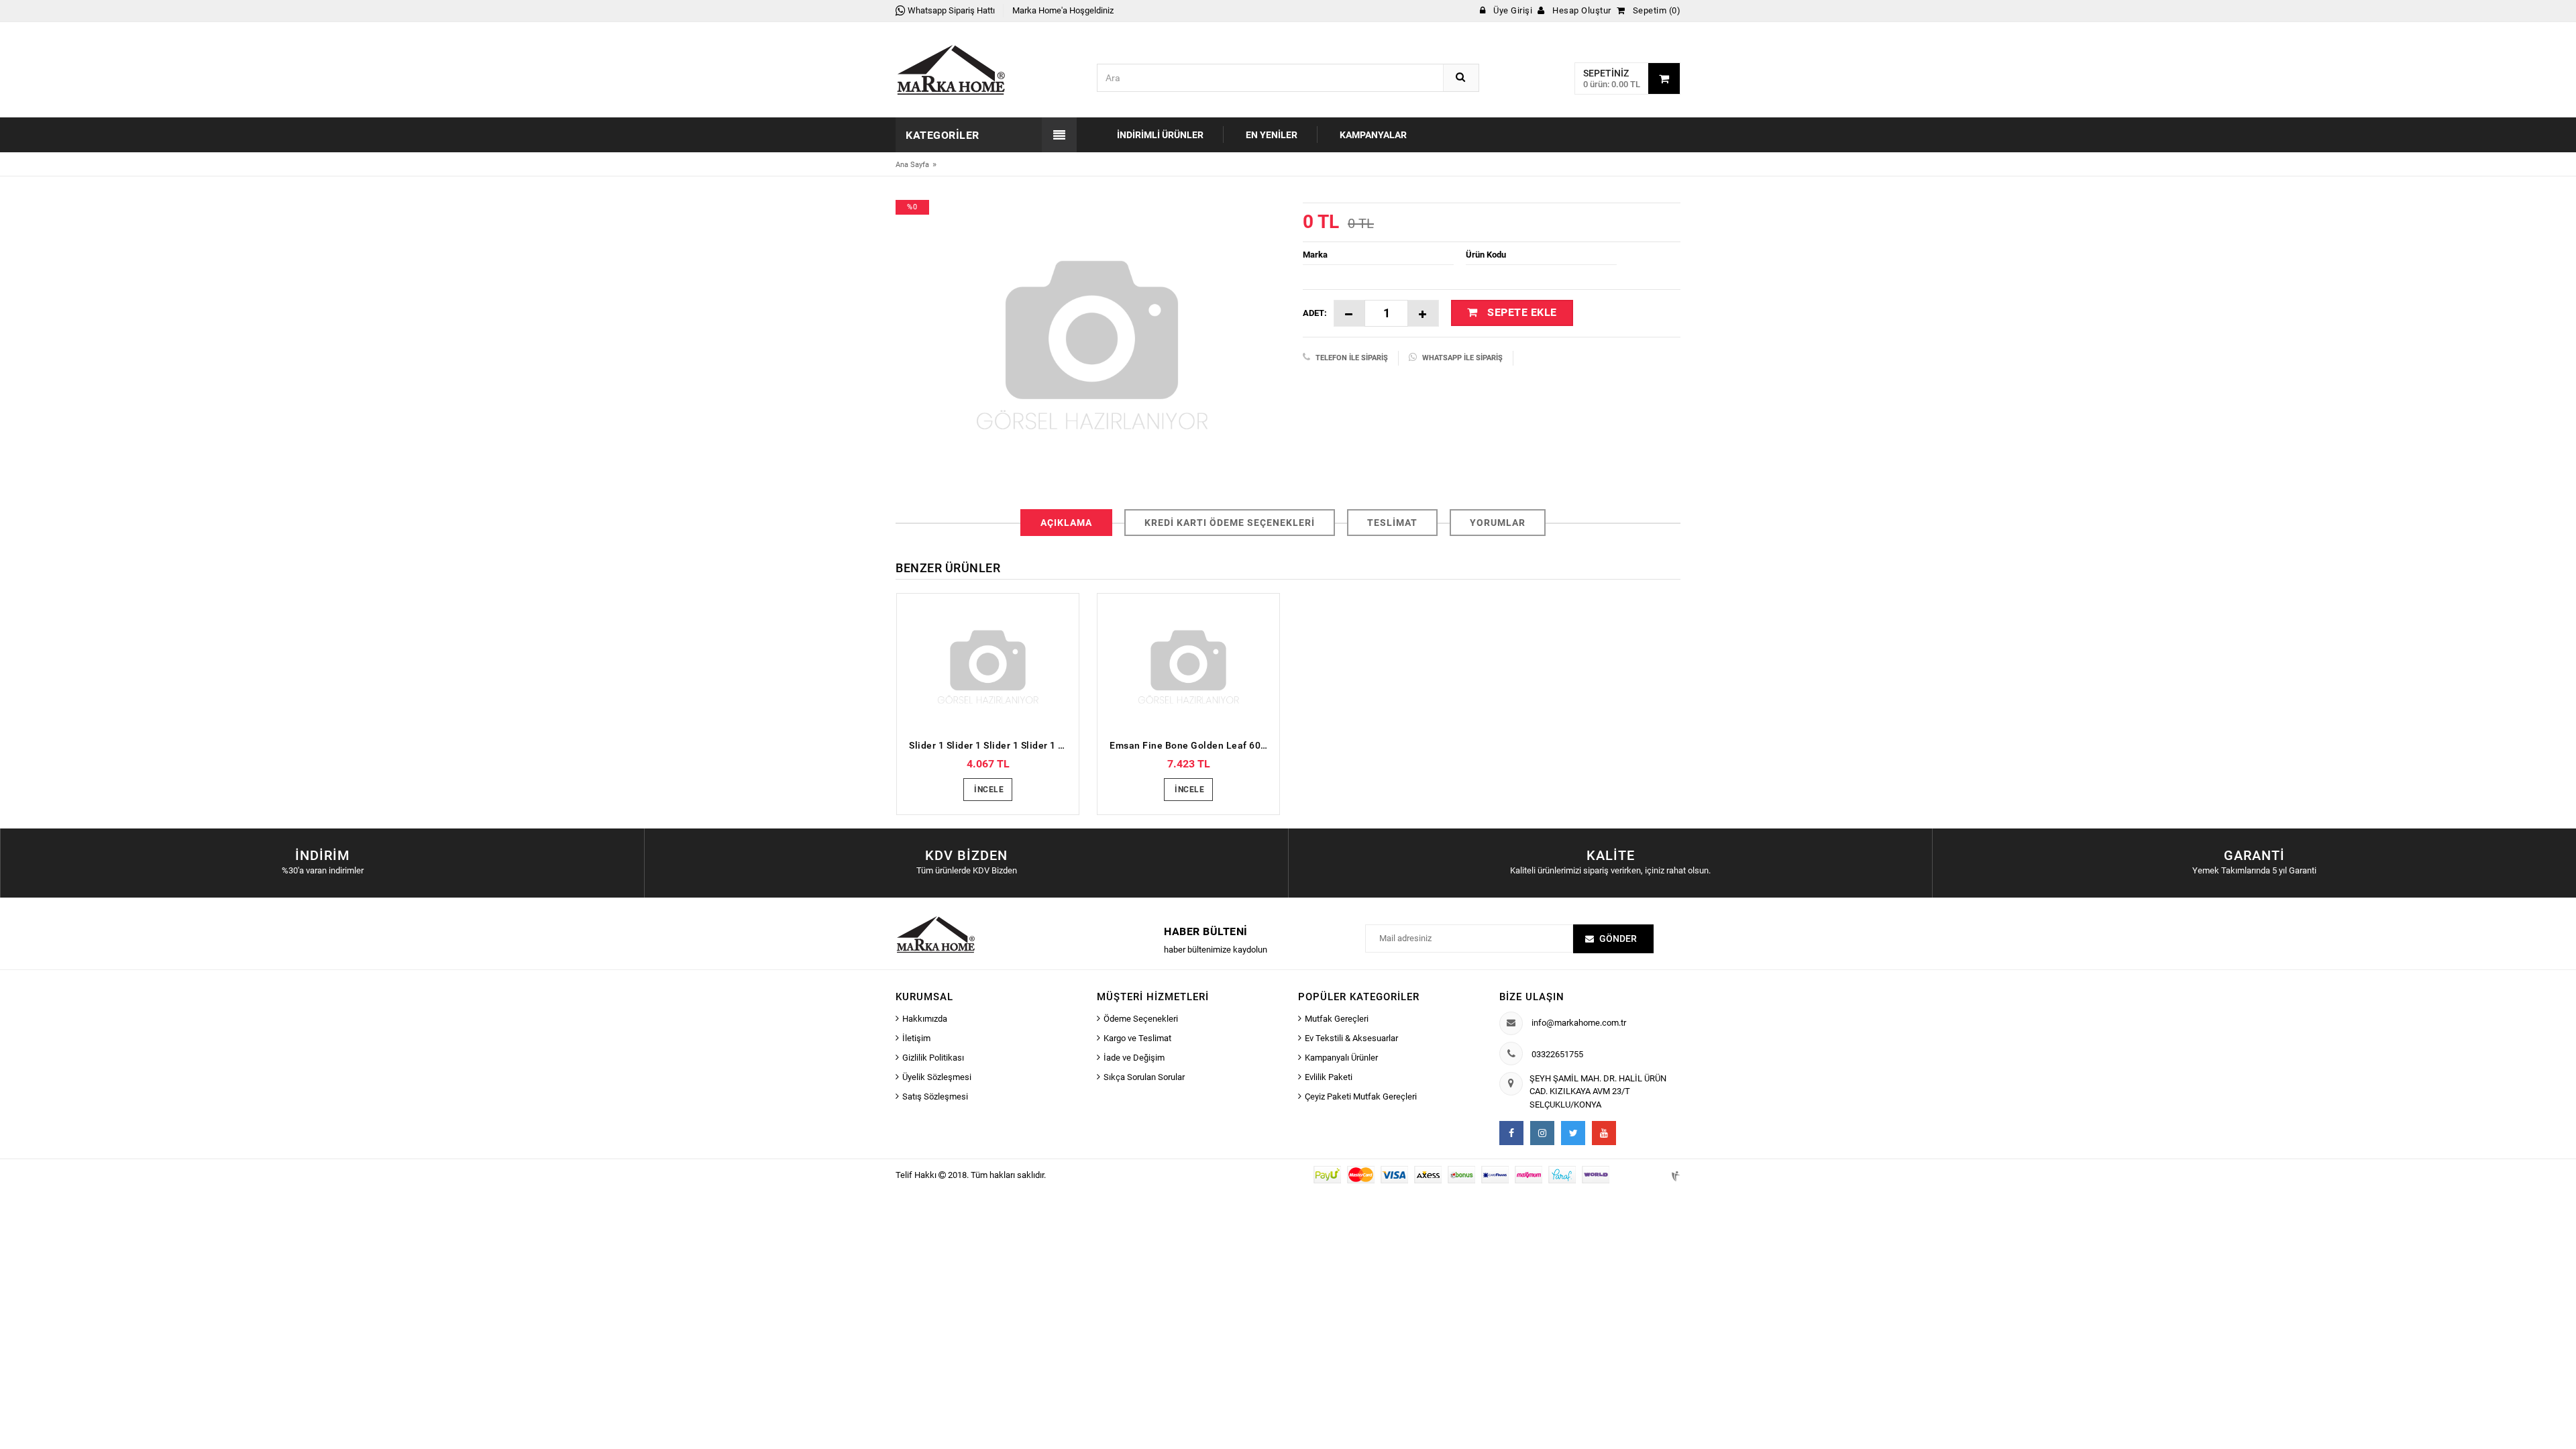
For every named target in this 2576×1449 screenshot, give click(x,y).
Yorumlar (1498, 523)
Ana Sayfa (912, 165)
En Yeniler (1272, 135)
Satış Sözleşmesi (935, 1096)
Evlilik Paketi (1329, 1077)
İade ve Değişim (1134, 1058)
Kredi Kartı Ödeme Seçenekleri (1230, 523)
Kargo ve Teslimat (1137, 1038)
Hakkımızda (925, 1019)
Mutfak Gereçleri (1337, 1019)
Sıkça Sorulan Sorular (1144, 1077)
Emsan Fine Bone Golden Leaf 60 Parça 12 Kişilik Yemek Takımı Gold (1192, 745)
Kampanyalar (1373, 135)
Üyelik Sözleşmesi (937, 1077)
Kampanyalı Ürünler (1341, 1058)
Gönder (1618, 938)
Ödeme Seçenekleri (1141, 1019)
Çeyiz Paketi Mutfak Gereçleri (1361, 1096)
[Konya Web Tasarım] (1674, 1174)
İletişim (916, 1038)
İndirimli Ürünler (1160, 135)
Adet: (1315, 313)
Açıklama (1066, 523)
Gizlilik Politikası (933, 1058)
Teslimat (1392, 523)
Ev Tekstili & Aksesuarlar (1351, 1038)
